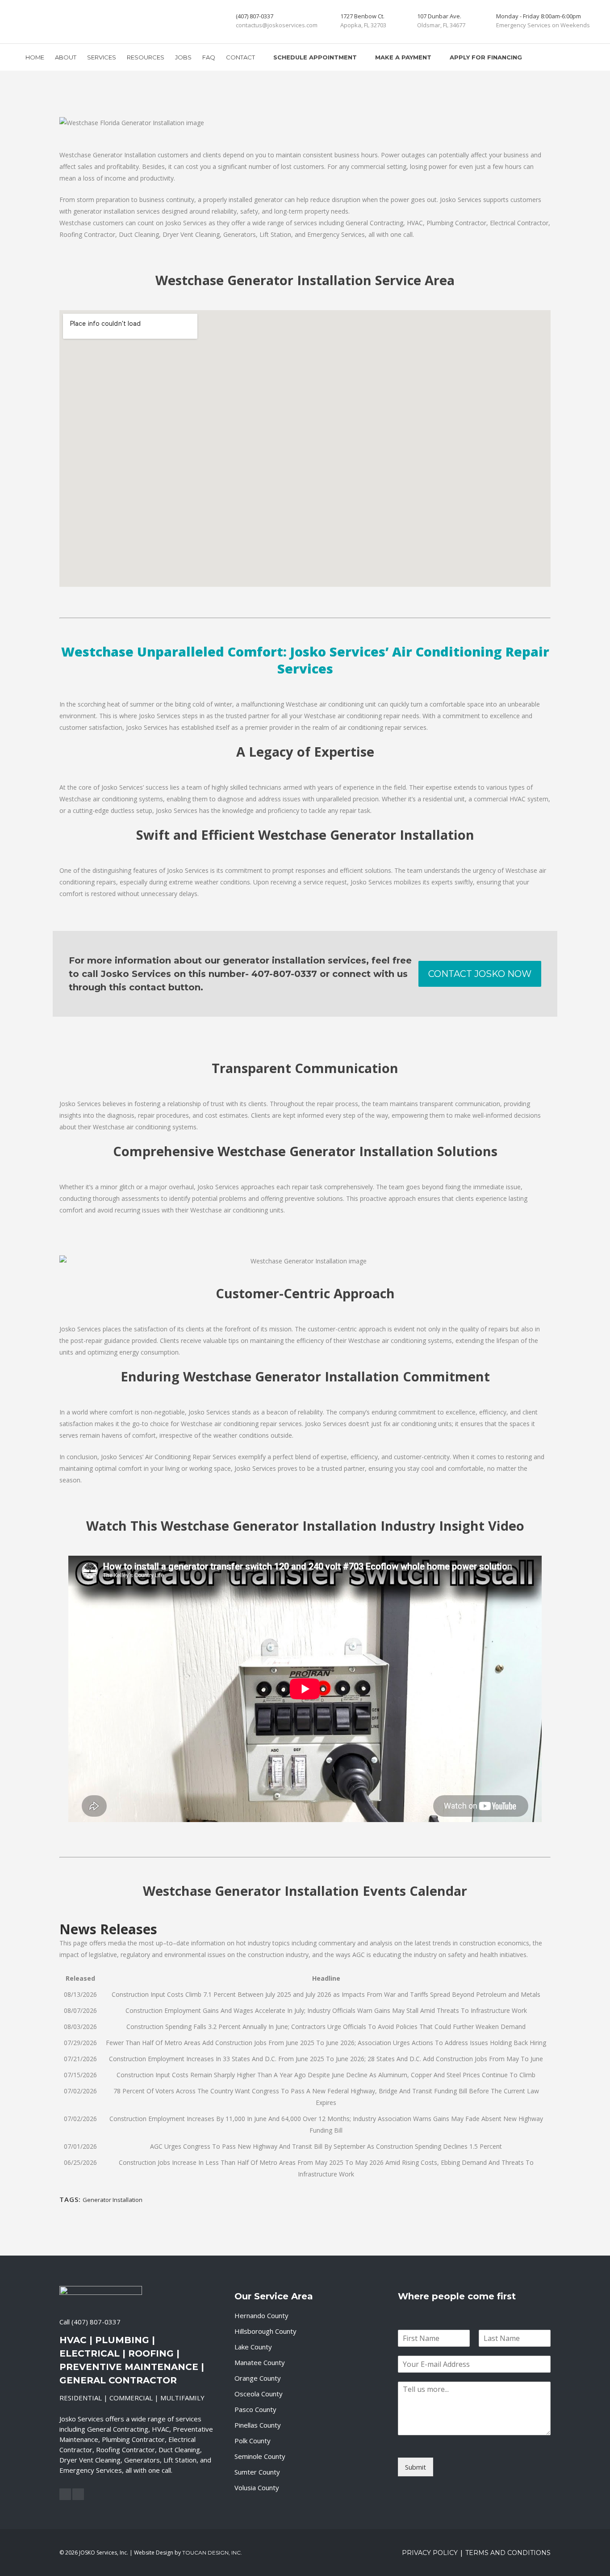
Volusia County (257, 2488)
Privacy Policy (430, 2553)
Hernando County (261, 2315)
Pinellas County (258, 2425)
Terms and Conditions (508, 2553)
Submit (416, 2467)
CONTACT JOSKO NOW (480, 974)
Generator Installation (113, 2200)
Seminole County (260, 2456)
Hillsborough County (265, 2331)
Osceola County (259, 2394)
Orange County (258, 2378)
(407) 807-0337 (96, 2322)
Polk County (253, 2441)
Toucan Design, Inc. (212, 2553)
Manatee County (260, 2362)
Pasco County (255, 2409)
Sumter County (257, 2472)
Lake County (253, 2347)
